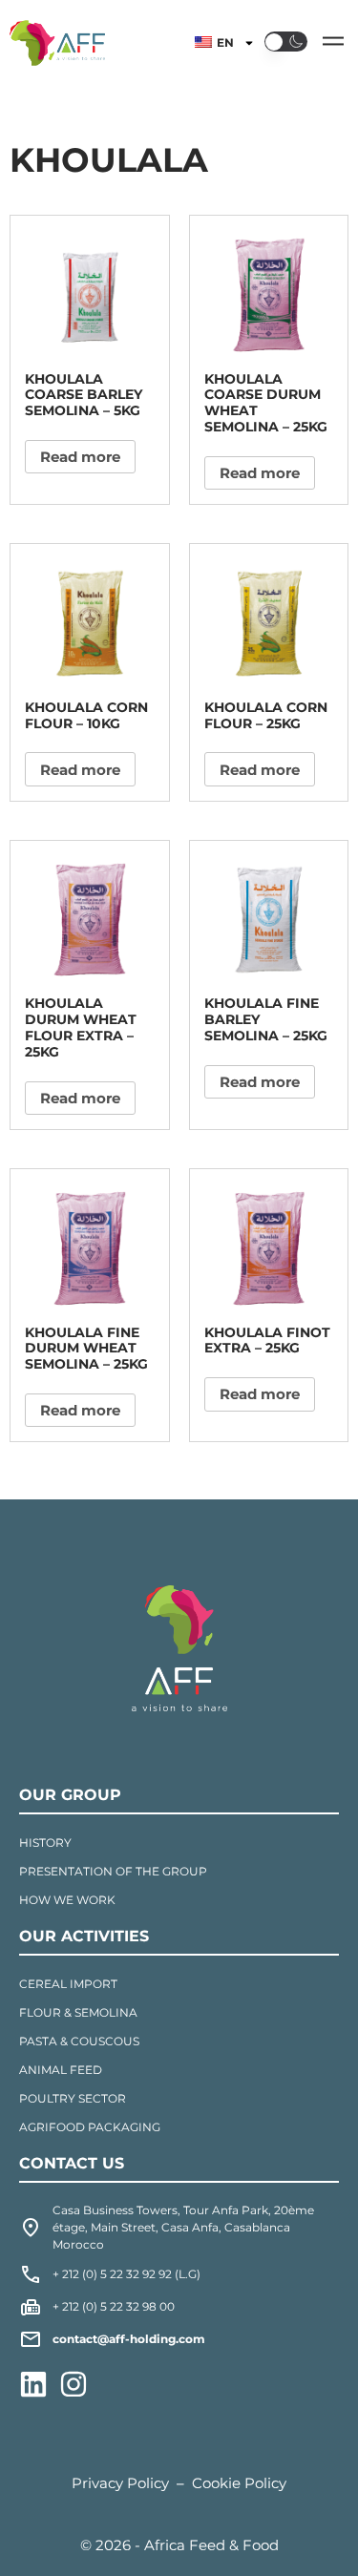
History (45, 1843)
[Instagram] (74, 2384)
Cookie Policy (239, 2483)
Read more (80, 457)
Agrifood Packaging (90, 2127)
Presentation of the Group (113, 1871)
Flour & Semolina (78, 2012)
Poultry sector (73, 2098)
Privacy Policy (120, 2483)
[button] (286, 41)
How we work (67, 1900)
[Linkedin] (33, 2384)
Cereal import (68, 1984)
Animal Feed (61, 2070)
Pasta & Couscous (79, 2041)
